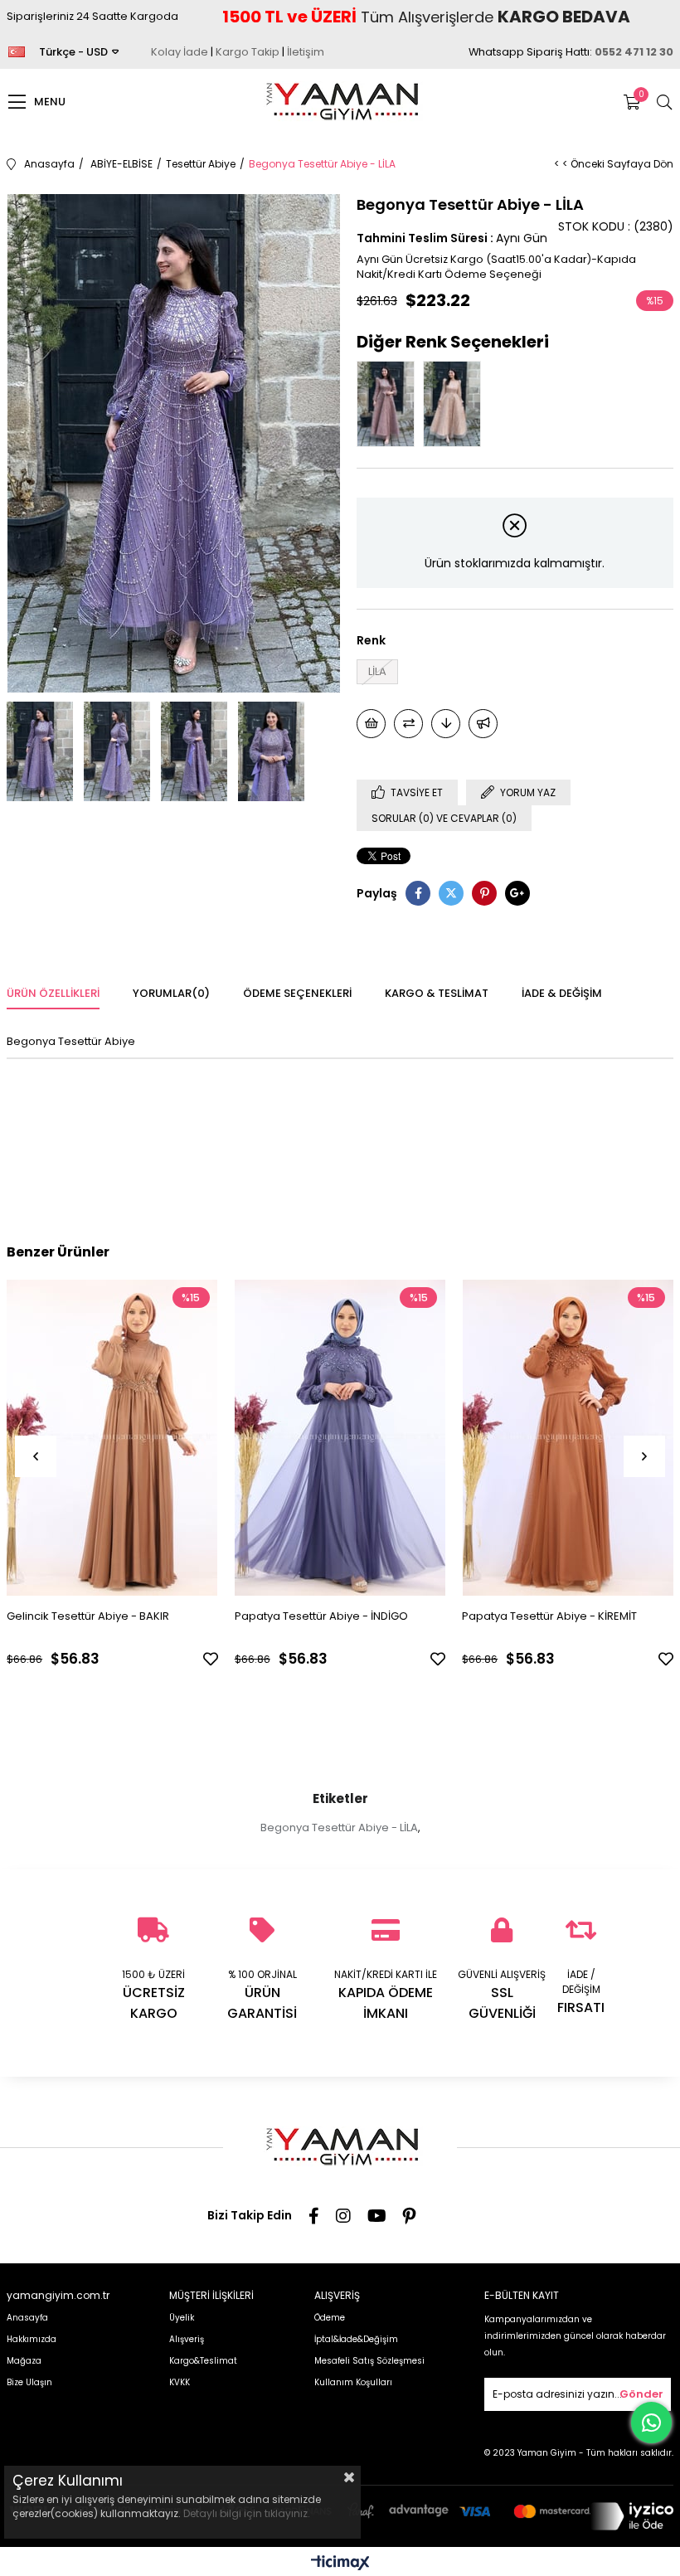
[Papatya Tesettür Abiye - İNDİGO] (340, 1437)
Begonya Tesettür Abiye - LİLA (339, 1828)
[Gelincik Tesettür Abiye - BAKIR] (112, 1437)
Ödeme (330, 2318)
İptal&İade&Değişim (356, 2339)
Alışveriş (187, 2339)
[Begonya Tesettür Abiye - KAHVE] (390, 404)
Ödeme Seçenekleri (297, 993)
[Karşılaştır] (408, 724)
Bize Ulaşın (29, 2382)
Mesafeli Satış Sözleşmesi (369, 2361)
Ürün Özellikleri (53, 993)
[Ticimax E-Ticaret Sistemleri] (340, 2564)
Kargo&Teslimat (203, 2361)
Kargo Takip (248, 52)
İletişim (306, 52)
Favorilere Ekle (211, 1659)
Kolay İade (180, 52)
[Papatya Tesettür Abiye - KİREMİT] (568, 1437)
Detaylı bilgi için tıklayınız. (247, 2513)
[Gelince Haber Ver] (483, 724)
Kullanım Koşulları (353, 2382)
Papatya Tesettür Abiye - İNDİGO (321, 1616)
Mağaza (24, 2361)
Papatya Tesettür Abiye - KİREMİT (549, 1616)
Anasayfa (27, 2318)
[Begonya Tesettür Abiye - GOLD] (456, 404)
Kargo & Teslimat (437, 993)
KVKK (180, 2382)
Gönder (641, 2394)
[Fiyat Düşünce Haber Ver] (446, 724)
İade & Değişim (562, 993)
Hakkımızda (32, 2339)
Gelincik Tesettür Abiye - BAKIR (88, 1616)
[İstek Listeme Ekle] (371, 724)
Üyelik (182, 2318)
